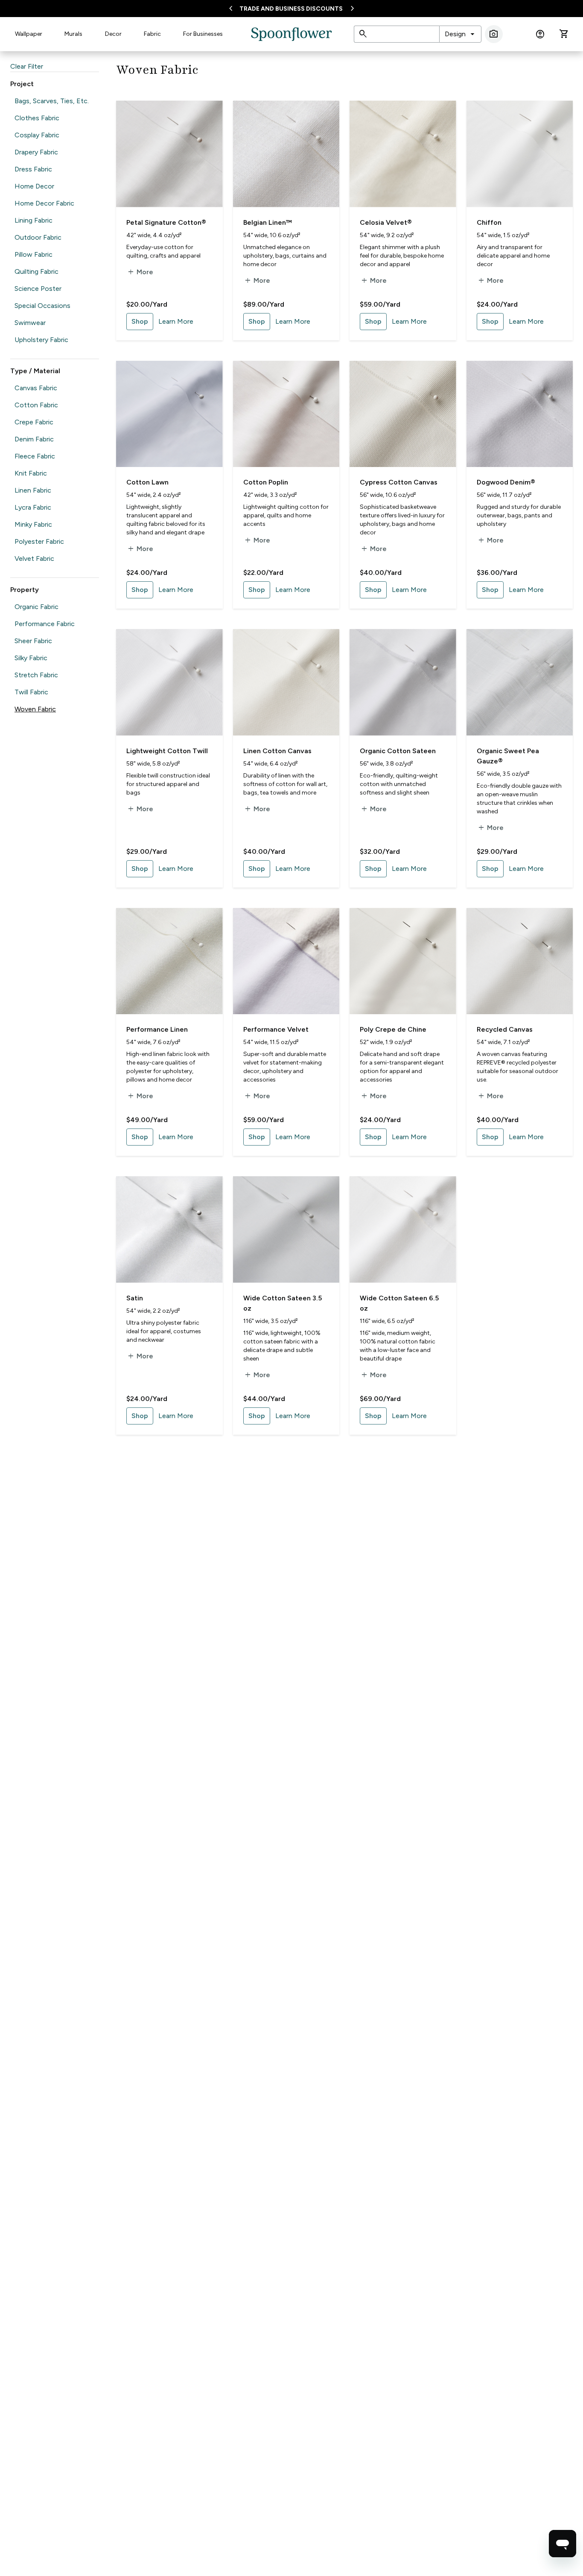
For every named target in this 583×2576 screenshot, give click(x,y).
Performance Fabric (45, 624)
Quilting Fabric (36, 271)
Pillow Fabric (34, 254)
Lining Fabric (34, 220)
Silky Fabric (31, 658)
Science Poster (38, 289)
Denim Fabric (34, 439)
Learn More (176, 321)
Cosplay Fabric (37, 135)
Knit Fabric (31, 473)
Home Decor (34, 186)
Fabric (152, 34)
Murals (73, 34)
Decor (113, 34)
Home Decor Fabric (44, 203)
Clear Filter (27, 66)
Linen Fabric (33, 490)
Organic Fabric (36, 607)
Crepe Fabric (34, 422)
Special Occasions (42, 306)
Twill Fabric (31, 692)
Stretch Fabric (36, 675)
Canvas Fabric (36, 388)
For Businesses (203, 34)
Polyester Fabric (39, 541)
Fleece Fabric (35, 456)
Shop (140, 321)
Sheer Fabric (33, 641)
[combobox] (460, 34)
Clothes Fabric (37, 118)
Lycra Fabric (33, 507)
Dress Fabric (33, 169)
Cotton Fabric (36, 405)
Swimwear (30, 323)
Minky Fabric (33, 524)
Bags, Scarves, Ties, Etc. (52, 101)
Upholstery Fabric (41, 340)
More (140, 272)
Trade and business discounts (291, 9)
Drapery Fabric (36, 152)
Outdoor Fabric (38, 237)
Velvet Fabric (34, 558)
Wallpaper (29, 34)
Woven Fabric (35, 709)
